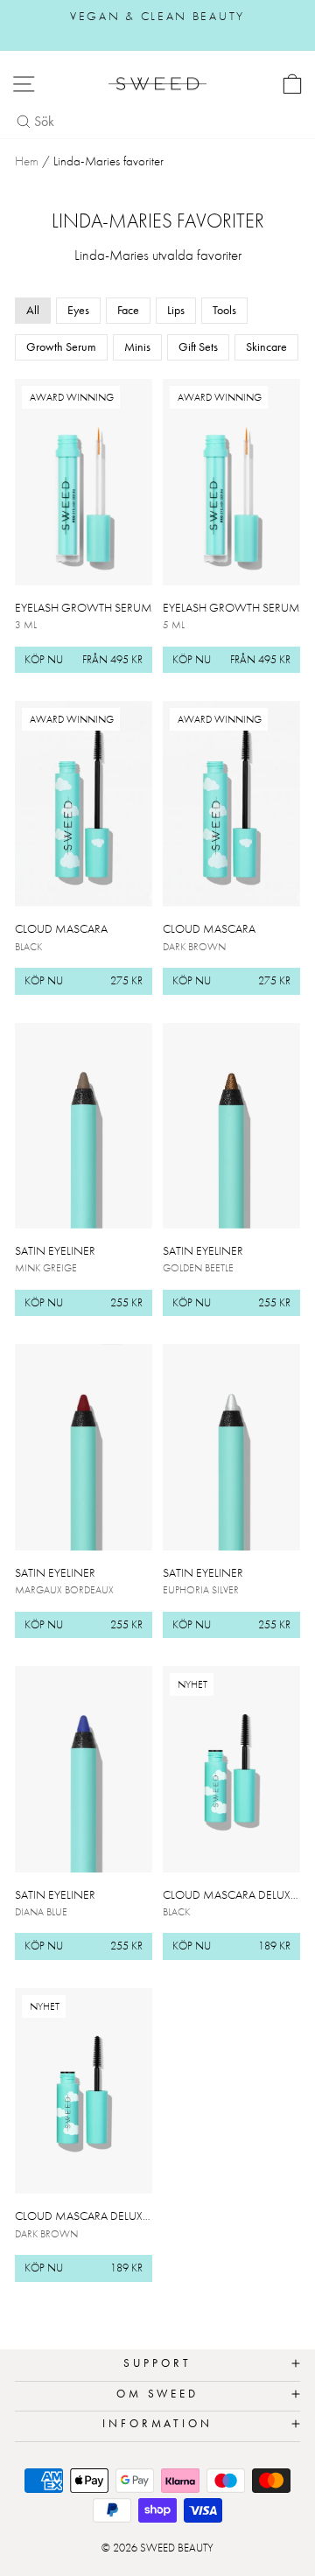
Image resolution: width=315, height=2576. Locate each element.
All (33, 310)
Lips (176, 310)
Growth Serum (61, 346)
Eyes (78, 310)
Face (128, 310)
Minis (137, 346)
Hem (27, 161)
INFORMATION (158, 2423)
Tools (224, 310)
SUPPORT (157, 2363)
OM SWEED (158, 2394)
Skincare (266, 346)
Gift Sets (198, 346)
